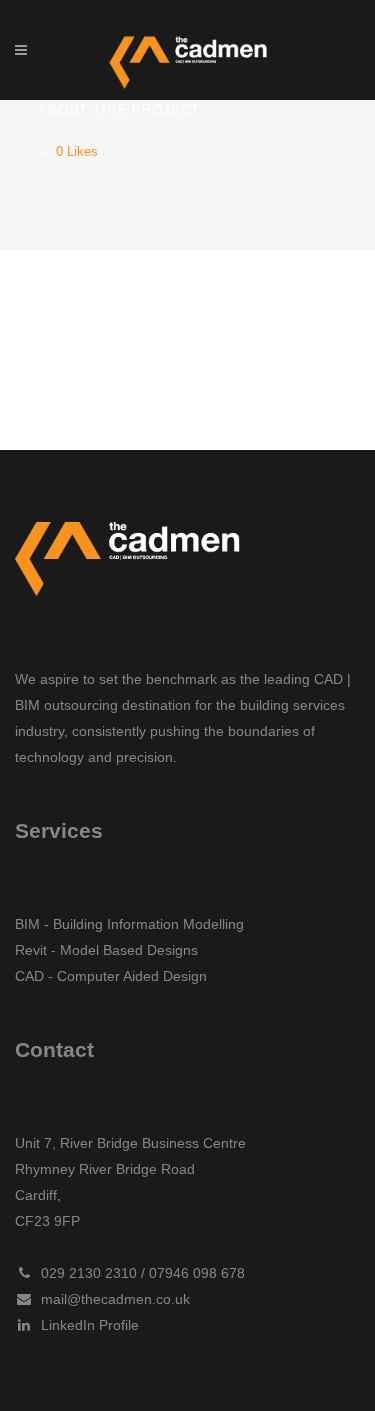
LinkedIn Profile (86, 1325)
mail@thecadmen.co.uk (111, 1299)
